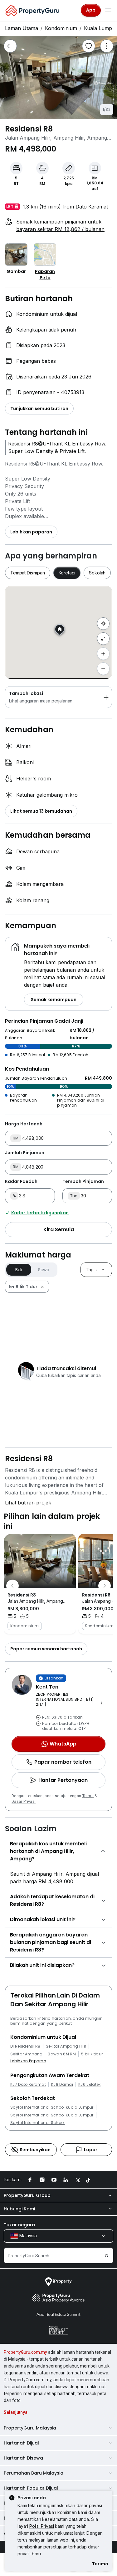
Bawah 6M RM (62, 2054)
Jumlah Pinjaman (25, 1153)
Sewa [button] (44, 1270)
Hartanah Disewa (23, 2458)
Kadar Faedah (21, 1181)
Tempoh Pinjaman (83, 1181)
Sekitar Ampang (26, 2054)
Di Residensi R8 (25, 2046)
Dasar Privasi (24, 1802)
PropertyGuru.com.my (25, 2352)
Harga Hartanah (24, 1124)
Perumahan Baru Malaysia (34, 2473)
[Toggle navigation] (108, 10)
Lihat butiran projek (28, 1503)
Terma (88, 1796)
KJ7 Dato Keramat (28, 2085)
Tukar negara (19, 2225)
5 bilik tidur (92, 2054)
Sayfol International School (38, 2123)
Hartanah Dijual (21, 2443)
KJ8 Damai (62, 2085)
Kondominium (61, 28)
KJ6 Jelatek (90, 2085)
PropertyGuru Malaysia (30, 2428)
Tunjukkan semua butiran (39, 409)
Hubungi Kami (19, 2209)
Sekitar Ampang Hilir (66, 2046)
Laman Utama (22, 28)
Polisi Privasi (42, 2526)
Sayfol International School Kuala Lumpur (52, 2107)
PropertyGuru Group (27, 2195)
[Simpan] (89, 46)
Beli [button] (19, 1270)
